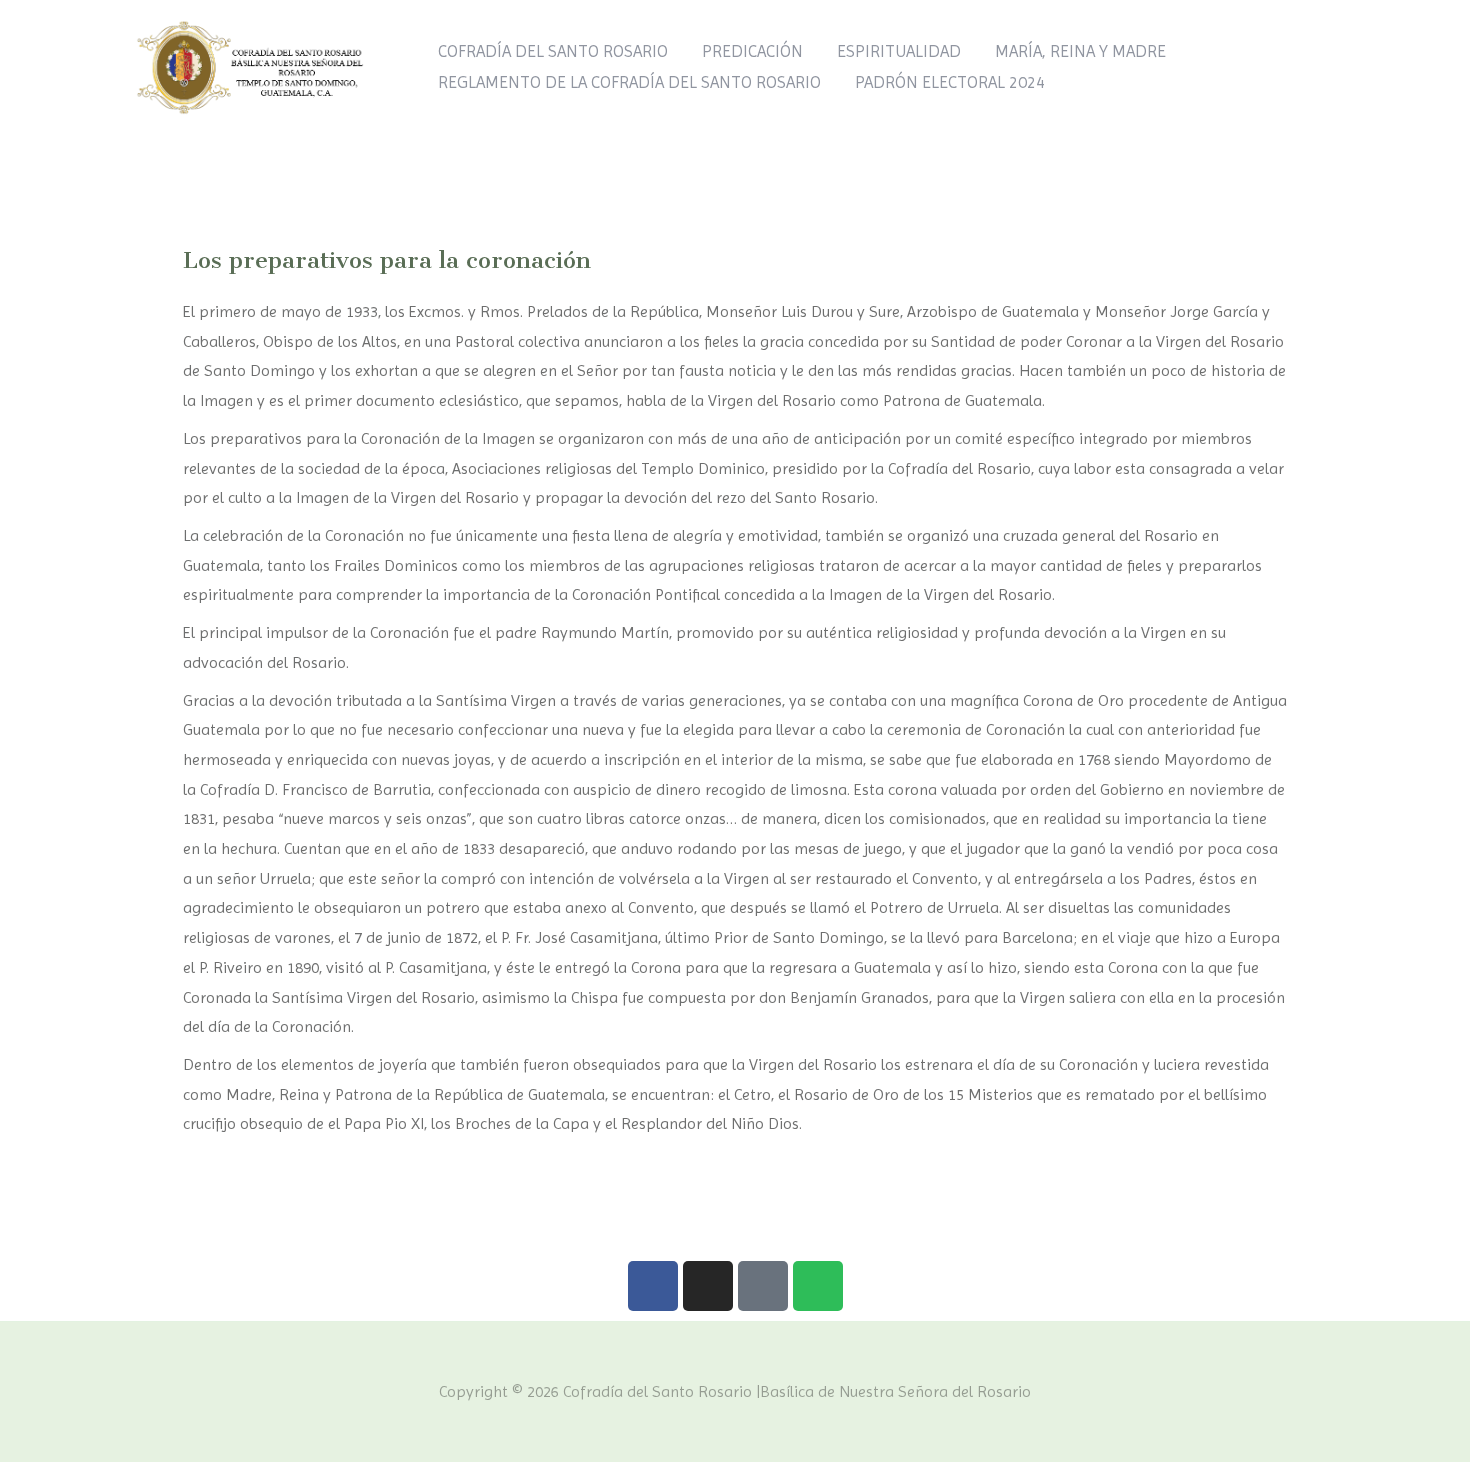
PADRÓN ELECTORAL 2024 (950, 82)
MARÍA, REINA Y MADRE (1080, 51)
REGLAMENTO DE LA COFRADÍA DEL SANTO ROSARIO (629, 82)
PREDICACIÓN (752, 51)
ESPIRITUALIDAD (899, 51)
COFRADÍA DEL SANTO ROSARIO (553, 51)
